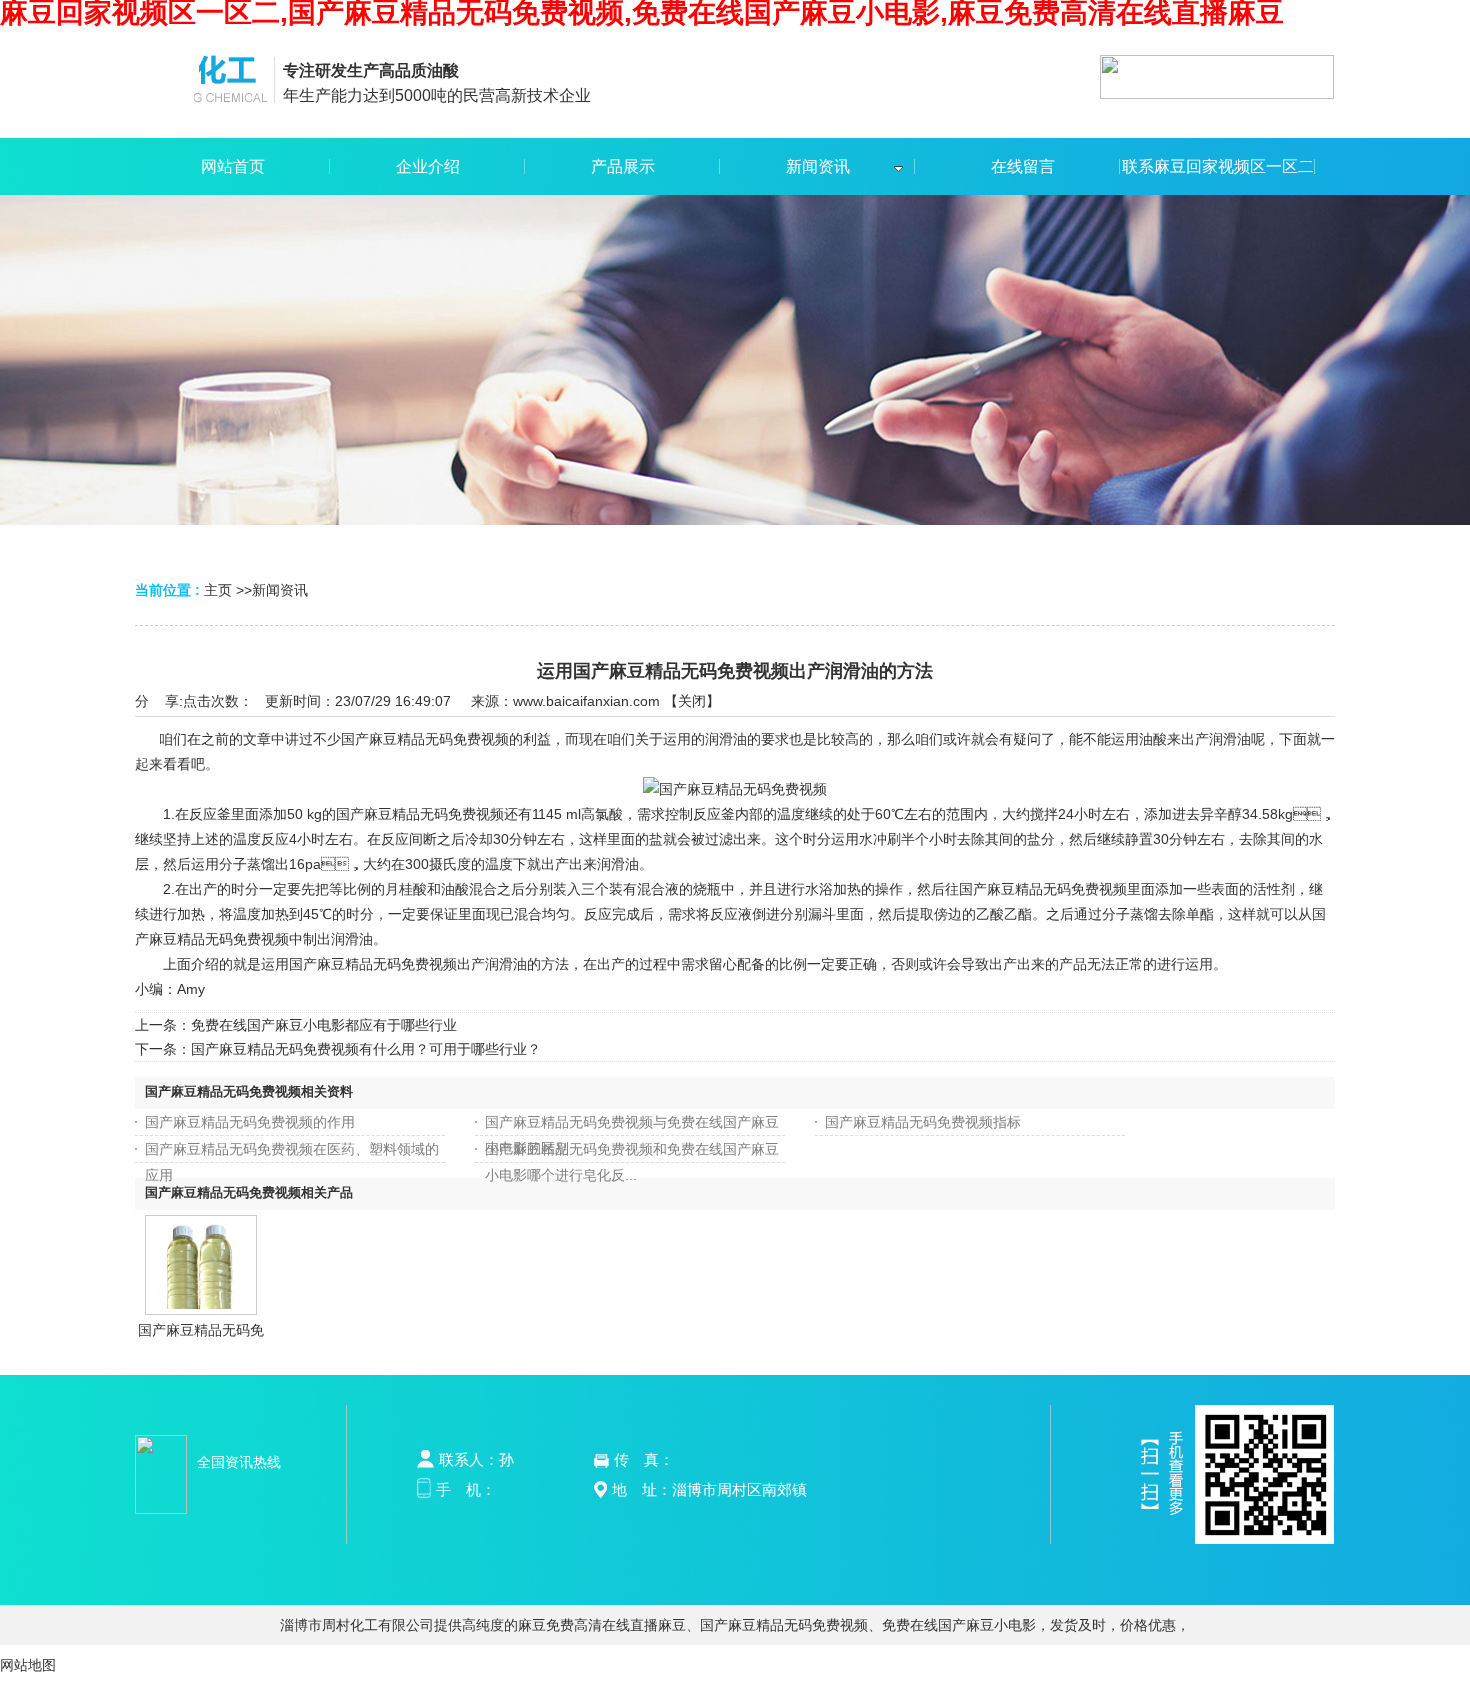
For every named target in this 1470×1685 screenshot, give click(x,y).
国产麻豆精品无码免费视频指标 (923, 1122)
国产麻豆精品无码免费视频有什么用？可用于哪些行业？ (366, 1049)
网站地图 (28, 1665)
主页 (218, 590)
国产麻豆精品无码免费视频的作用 (250, 1122)
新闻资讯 (280, 590)
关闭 (692, 701)
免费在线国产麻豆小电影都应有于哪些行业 (324, 1025)
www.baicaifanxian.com (586, 701)
